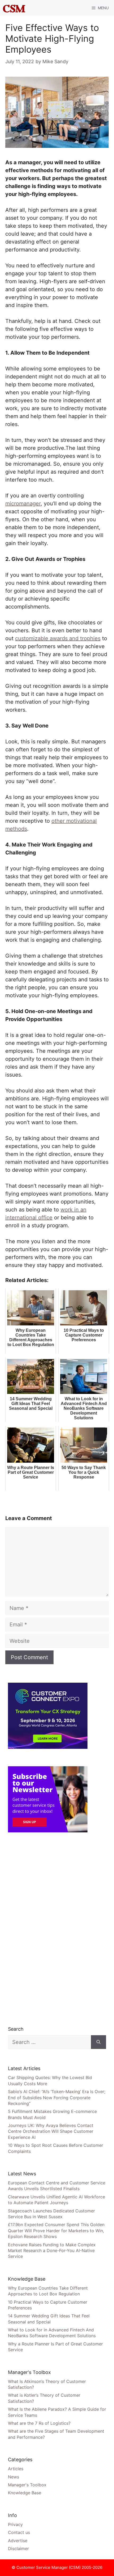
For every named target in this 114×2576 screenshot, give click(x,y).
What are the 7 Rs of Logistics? (39, 2423)
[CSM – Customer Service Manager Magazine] (14, 8)
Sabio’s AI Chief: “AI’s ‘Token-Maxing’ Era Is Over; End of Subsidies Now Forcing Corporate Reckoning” (57, 2097)
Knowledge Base (25, 2493)
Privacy (15, 2524)
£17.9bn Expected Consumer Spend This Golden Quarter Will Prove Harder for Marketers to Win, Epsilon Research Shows (56, 2230)
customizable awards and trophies (58, 638)
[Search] (98, 2042)
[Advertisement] (48, 1929)
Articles (16, 2469)
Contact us (19, 2532)
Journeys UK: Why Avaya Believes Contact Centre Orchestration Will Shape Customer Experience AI (51, 2131)
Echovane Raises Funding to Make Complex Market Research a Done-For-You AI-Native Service (52, 2251)
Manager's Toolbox (27, 2485)
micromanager (23, 504)
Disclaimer (18, 2548)
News (14, 2477)
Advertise (18, 2541)
